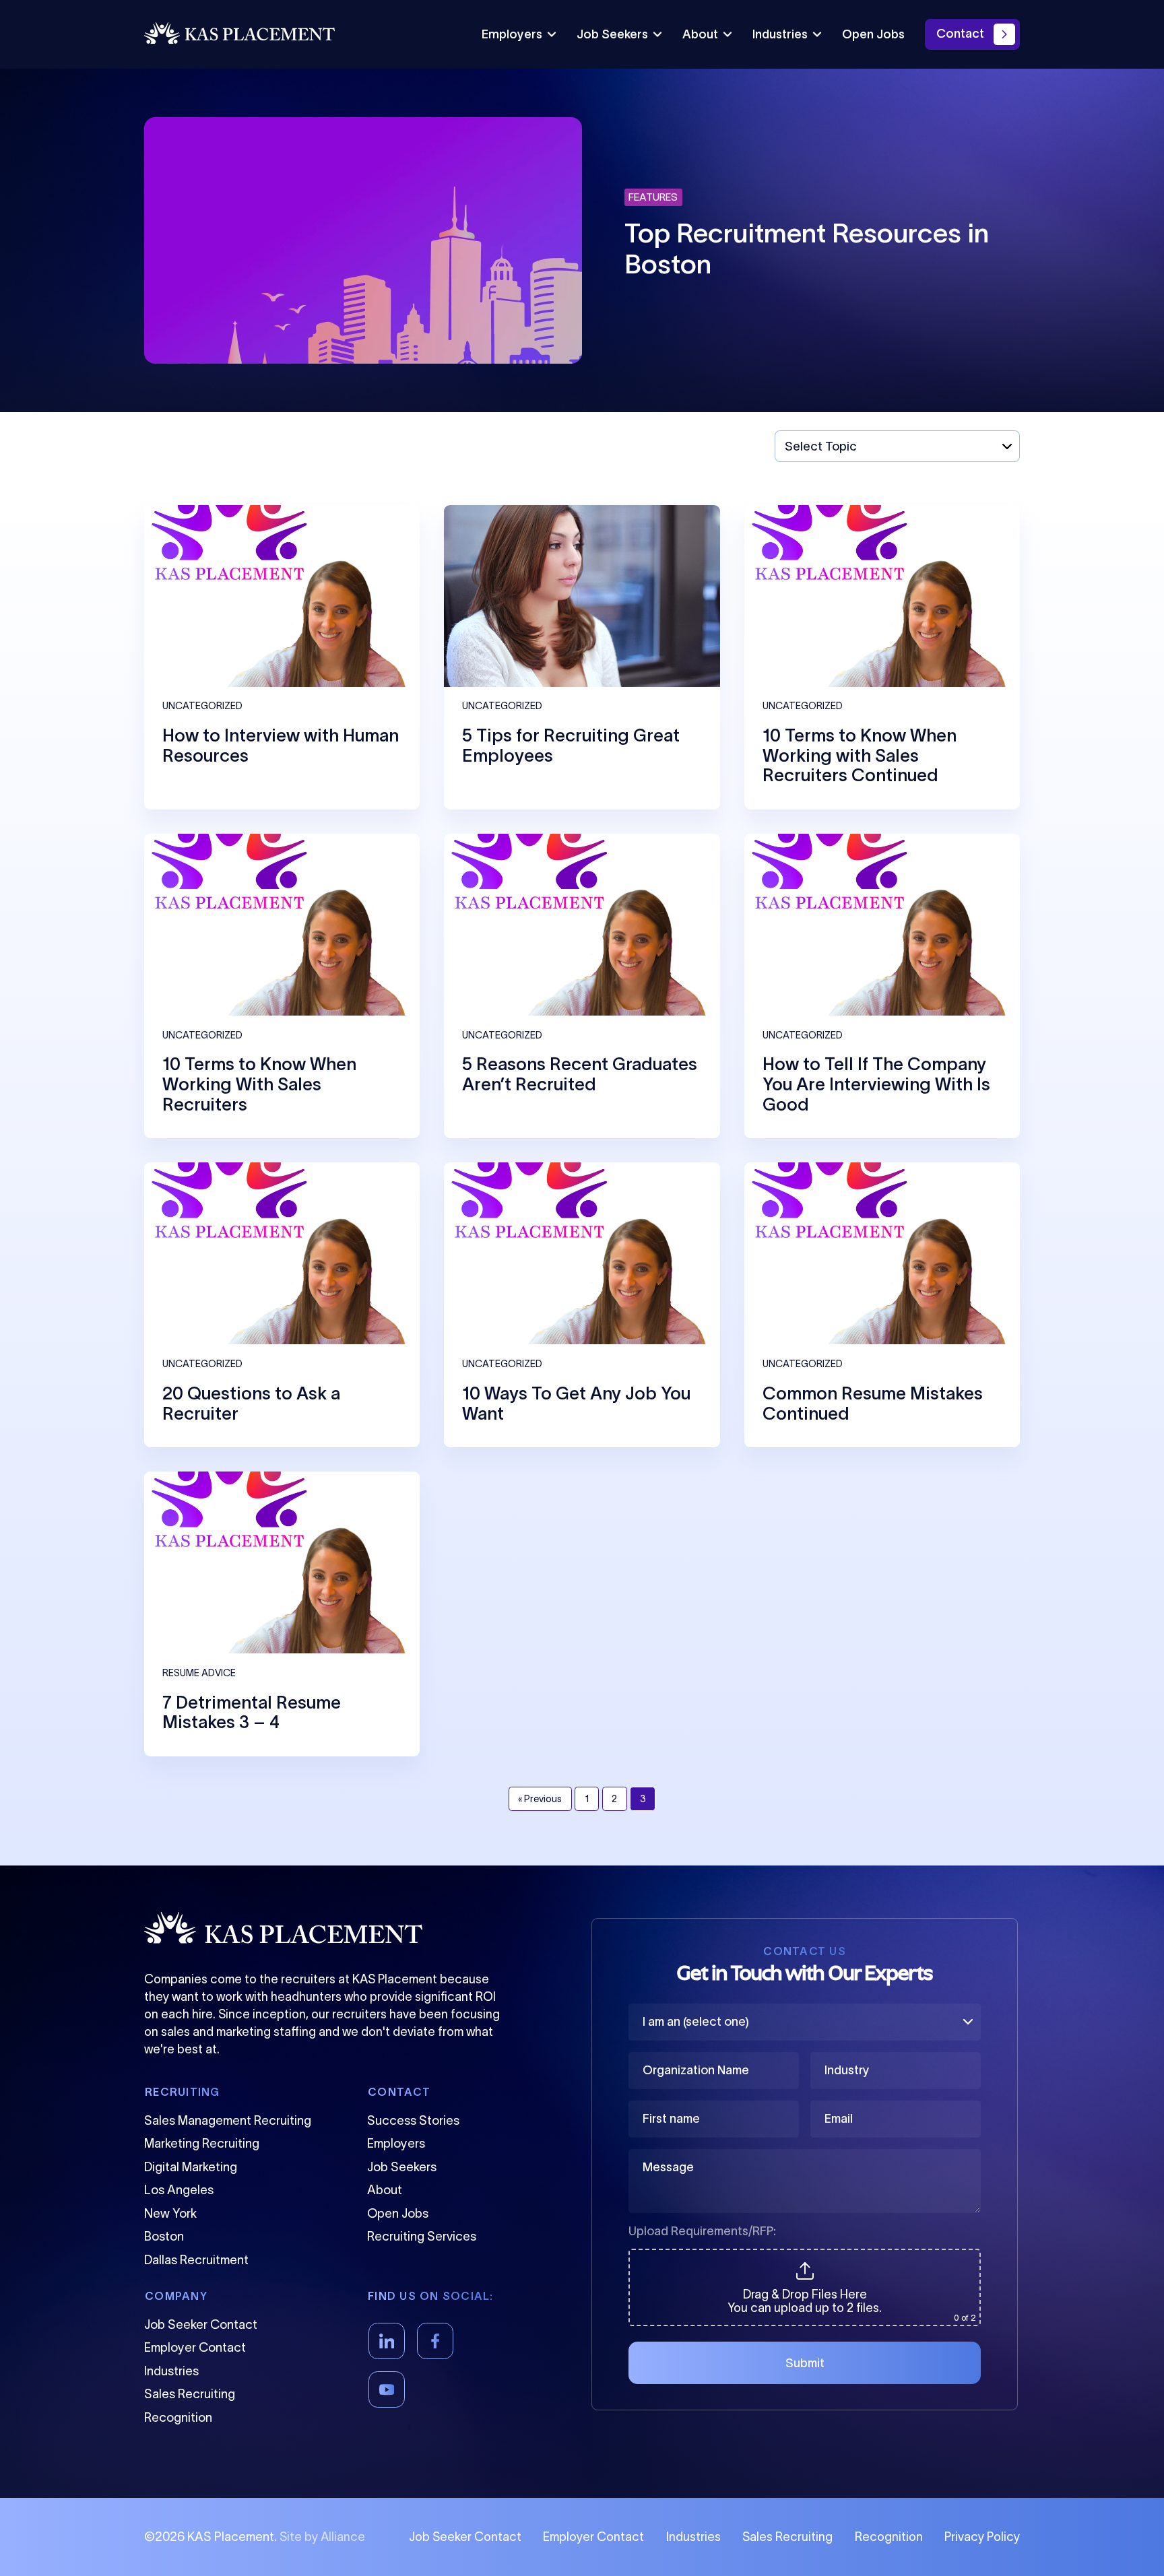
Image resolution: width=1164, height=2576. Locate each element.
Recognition (178, 2417)
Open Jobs (873, 34)
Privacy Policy (982, 2537)
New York (170, 2213)
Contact (960, 34)
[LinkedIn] (387, 2341)
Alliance (343, 2537)
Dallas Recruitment (196, 2260)
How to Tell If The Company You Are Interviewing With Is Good (876, 1084)
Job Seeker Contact (201, 2324)
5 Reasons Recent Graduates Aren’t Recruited (580, 1074)
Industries (780, 34)
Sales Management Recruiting (228, 2120)
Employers (512, 34)
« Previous (540, 1799)
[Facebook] (435, 2341)
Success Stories (413, 2120)
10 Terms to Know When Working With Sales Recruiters (259, 1084)
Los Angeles (179, 2190)
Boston (164, 2236)
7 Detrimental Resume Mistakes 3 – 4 (252, 1712)
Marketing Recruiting (202, 2143)
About (700, 34)
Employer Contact (195, 2347)
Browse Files (805, 2257)
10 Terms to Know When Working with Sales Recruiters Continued (860, 755)
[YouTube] (387, 2389)
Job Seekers (612, 34)
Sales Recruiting (190, 2394)
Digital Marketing (191, 2167)
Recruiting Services (422, 2236)
